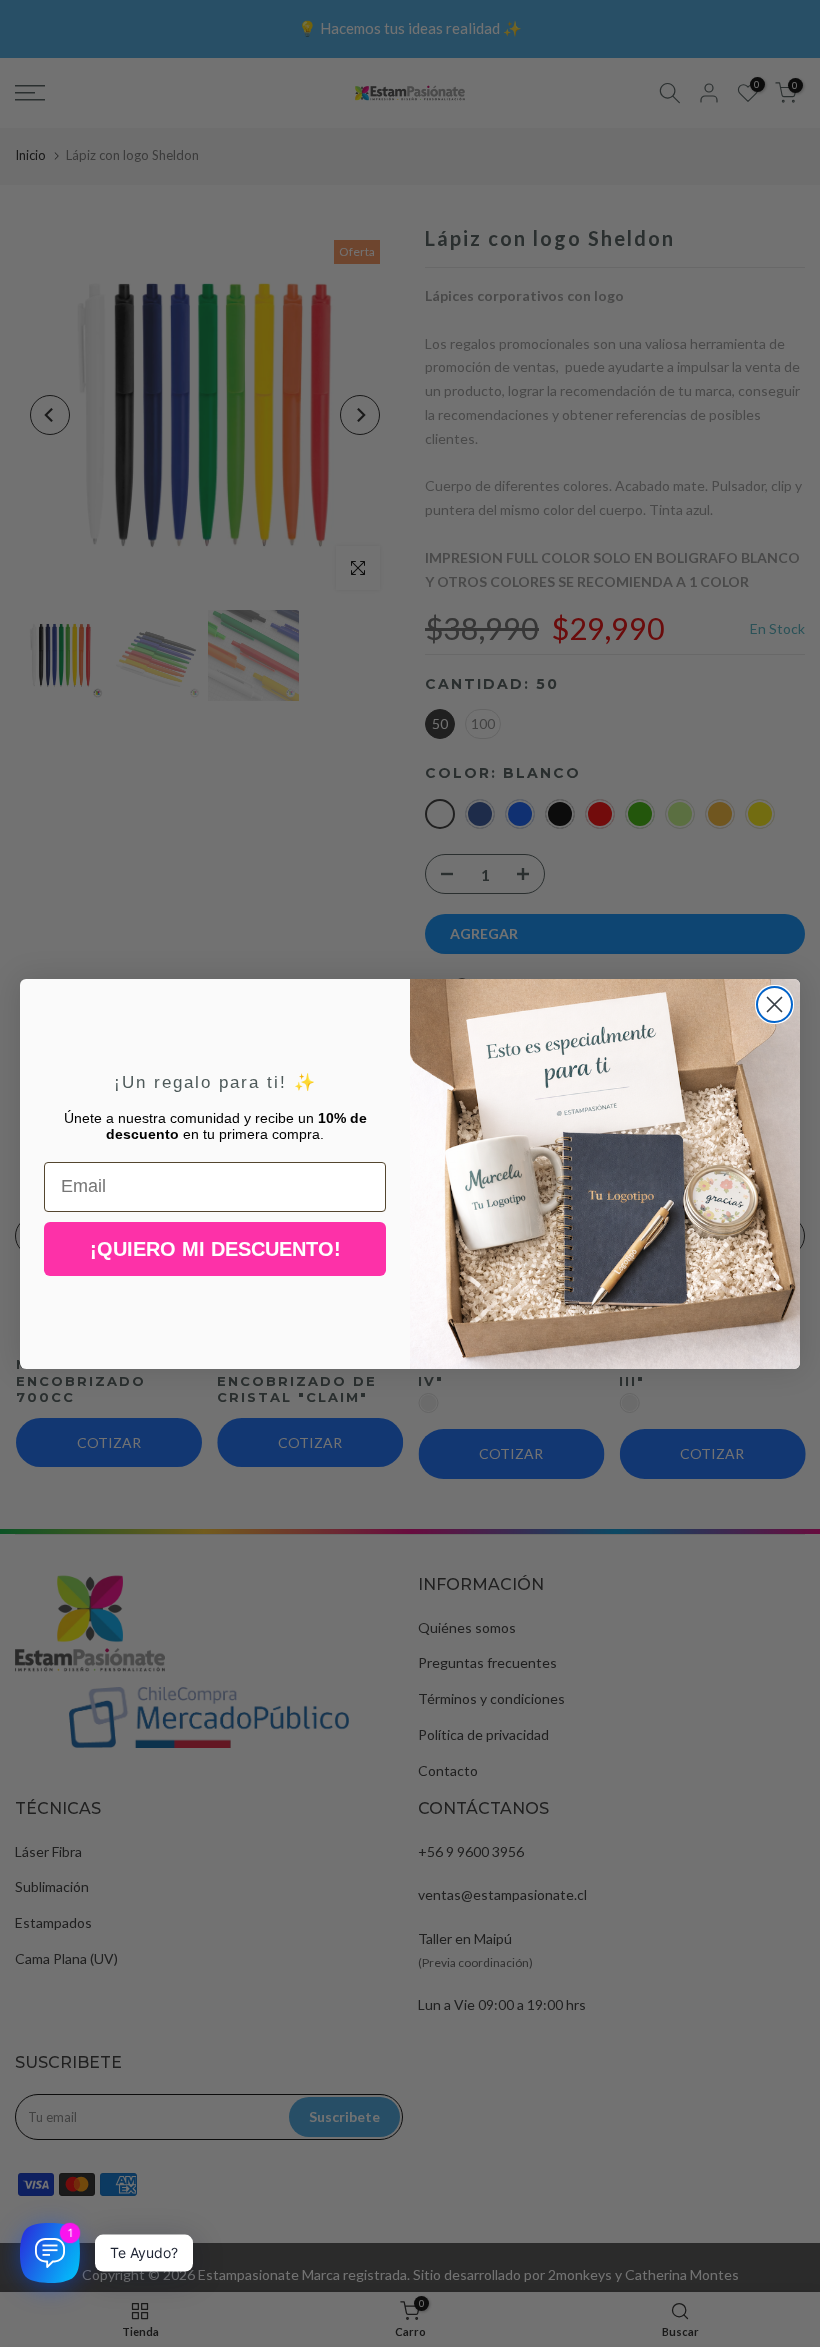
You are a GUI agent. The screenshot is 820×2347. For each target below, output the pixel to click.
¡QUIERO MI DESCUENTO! (215, 1249)
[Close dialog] (774, 1004)
